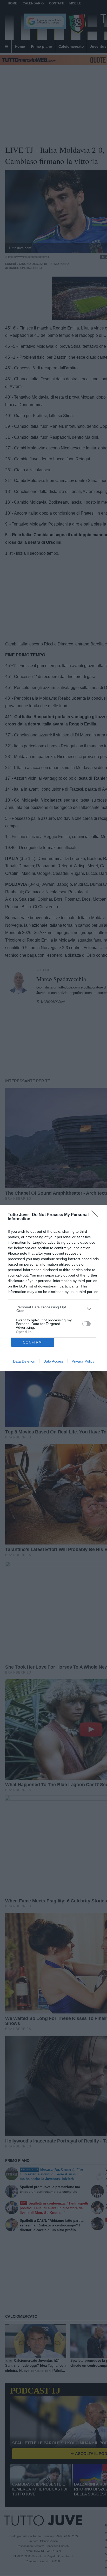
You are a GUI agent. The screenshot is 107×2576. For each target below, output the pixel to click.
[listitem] (54, 1309)
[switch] (86, 1324)
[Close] (96, 1216)
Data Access (53, 1361)
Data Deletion (24, 1361)
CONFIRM (32, 1342)
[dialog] (53, 1288)
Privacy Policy (83, 1361)
